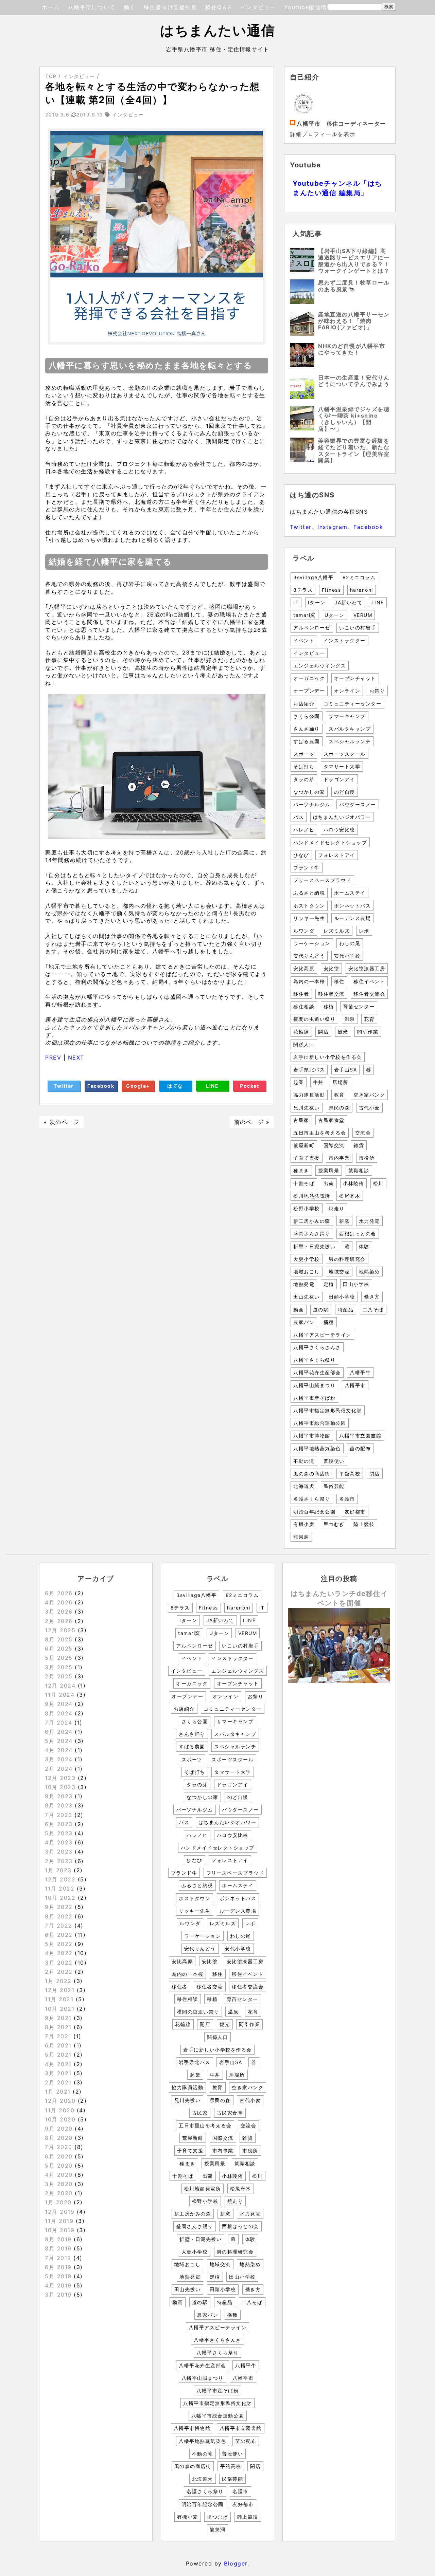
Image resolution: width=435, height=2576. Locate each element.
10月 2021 (60, 2009)
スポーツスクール (345, 754)
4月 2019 (58, 2285)
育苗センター (359, 1006)
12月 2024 (60, 1686)
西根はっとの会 (358, 1234)
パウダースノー (358, 804)
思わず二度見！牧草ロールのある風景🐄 (354, 286)
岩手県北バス (309, 1070)
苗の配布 (360, 1448)
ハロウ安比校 (339, 830)
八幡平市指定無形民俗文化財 (328, 1410)
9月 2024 (59, 1704)
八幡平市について (92, 7)
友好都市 (355, 1512)
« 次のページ (62, 1122)
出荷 (329, 1183)
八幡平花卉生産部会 (317, 1372)
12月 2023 (60, 1778)
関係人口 (304, 1044)
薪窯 (344, 1221)
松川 (378, 1183)
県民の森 (339, 1108)
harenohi (362, 590)
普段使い (334, 1461)
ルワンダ (304, 931)
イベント (304, 640)
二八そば (373, 1310)
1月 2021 (58, 2092)
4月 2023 (59, 1842)
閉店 (375, 1474)
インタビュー (258, 7)
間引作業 (368, 1032)
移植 (329, 1006)
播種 (329, 1322)
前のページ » (252, 1122)
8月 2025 (59, 1639)
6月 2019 (58, 2267)
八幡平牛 (360, 1372)
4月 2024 (59, 1750)
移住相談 (304, 1006)
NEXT (76, 1057)
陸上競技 (364, 1524)
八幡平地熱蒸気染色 (317, 1448)
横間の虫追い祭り (314, 1019)
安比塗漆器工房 (367, 968)
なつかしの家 (309, 792)
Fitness (332, 590)
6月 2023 (59, 1824)
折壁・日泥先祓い (314, 1246)
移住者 (301, 994)
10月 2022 (60, 1898)
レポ (364, 931)
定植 (329, 1284)
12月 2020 (60, 2101)
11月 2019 (59, 2221)
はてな (175, 1086)
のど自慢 (345, 792)
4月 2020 (59, 2175)
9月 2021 (58, 2018)
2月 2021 (58, 2082)
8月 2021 (58, 2027)
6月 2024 (59, 1732)
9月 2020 (59, 2129)
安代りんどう (309, 956)
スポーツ (304, 754)
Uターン (334, 615)
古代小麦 (369, 1108)
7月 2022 (59, 1926)
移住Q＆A (219, 7)
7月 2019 (58, 2258)
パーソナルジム (312, 804)
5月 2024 (59, 1741)
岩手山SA (346, 1070)
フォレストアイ (337, 855)
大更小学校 (307, 1259)
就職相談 (359, 1170)
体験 (364, 1246)
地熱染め (369, 1272)
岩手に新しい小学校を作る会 (328, 1057)
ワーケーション (312, 943)
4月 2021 (58, 2064)
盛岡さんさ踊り (312, 1234)
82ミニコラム (359, 577)
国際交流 (334, 1145)
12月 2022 (60, 1879)
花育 (369, 1019)
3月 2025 (59, 1667)
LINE (212, 1086)
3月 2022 (59, 1963)
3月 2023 (59, 1852)
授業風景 (329, 1170)
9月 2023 (59, 1796)
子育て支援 (307, 1158)
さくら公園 (307, 716)
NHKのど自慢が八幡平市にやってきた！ (352, 349)
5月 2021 (58, 2055)
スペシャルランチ (350, 741)
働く (130, 7)
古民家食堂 (331, 1120)
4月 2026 (59, 1602)
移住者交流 (331, 994)
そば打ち (304, 766)
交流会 (363, 1133)
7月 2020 (59, 2147)
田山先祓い (307, 1297)
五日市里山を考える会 (320, 1133)
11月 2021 (59, 1999)
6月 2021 (58, 2045)
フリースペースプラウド (322, 880)
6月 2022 (59, 1935)
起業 (299, 1082)
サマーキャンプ (347, 716)
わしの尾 (350, 943)
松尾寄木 (350, 1196)
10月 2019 (60, 2230)
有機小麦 (304, 1524)
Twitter (64, 1086)
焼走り (337, 1208)
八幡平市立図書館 (360, 1436)
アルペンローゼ (312, 628)
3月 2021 (58, 2073)
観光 (343, 1032)
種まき (301, 1170)
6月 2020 (59, 2156)
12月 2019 (60, 2212)
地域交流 (339, 1272)
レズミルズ (337, 931)
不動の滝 (304, 1461)
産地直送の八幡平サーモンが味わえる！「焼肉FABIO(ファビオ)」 (354, 321)
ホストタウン (309, 906)
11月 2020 (60, 2110)
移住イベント (369, 981)
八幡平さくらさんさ (317, 1347)
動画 (299, 1310)
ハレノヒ (304, 830)
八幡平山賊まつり (314, 1385)
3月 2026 (59, 1612)
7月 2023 (59, 1815)
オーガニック (309, 678)
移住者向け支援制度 (171, 7)
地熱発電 (304, 1284)
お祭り (377, 691)
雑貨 (359, 1145)
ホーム (51, 7)
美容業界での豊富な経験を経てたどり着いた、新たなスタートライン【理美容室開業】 (354, 450)
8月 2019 (58, 2248)
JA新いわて (348, 602)
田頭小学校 (342, 1297)
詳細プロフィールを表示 (323, 134)
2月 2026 (59, 1621)
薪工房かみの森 (312, 1221)
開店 (323, 1032)
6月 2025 (59, 1649)
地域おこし (307, 1272)
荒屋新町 (304, 1145)
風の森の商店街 (312, 1474)
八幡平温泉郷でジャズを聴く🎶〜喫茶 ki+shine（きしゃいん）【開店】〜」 (354, 419)
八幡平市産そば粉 (314, 1398)
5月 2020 (59, 2166)
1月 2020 (58, 2202)
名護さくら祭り (312, 1499)
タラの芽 (304, 779)
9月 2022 (59, 1907)
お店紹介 (304, 704)
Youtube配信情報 (309, 7)
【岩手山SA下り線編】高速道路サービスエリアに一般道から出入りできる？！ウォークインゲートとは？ (354, 261)
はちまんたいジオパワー (342, 817)
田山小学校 (356, 1284)
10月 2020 (60, 2119)
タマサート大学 (342, 766)
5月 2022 (59, 1944)
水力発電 (369, 1221)
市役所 (367, 1158)
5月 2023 (59, 1833)
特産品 (346, 1310)
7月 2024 (59, 1723)
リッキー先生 (309, 918)
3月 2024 (59, 1759)
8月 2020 (59, 2138)
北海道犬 (304, 1486)
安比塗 (332, 968)
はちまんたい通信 (217, 30)
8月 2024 (59, 1713)
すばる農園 (307, 741)
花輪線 (301, 1032)
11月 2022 (60, 1889)
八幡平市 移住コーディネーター (341, 124)
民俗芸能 (334, 1486)
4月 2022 (59, 1953)
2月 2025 (59, 1676)
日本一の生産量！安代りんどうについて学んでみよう (354, 381)
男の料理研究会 (347, 1259)
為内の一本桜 (309, 981)
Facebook (101, 1086)
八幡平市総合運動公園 (320, 1423)
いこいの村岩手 (358, 628)
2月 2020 (59, 2193)
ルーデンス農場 (353, 918)
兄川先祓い (307, 1108)
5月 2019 (58, 2276)
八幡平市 (355, 1385)
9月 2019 (58, 2239)
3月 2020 (59, 2184)
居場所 (340, 1082)
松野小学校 (307, 1208)
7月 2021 (58, 2036)
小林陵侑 (353, 1183)
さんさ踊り (307, 729)
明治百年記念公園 (314, 1512)
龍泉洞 (301, 1537)
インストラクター (345, 640)
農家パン (304, 1322)
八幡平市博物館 (312, 1436)
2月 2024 (59, 1769)
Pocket (249, 1086)
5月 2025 (59, 1658)
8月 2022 (59, 1916)
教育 (339, 1095)
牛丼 (318, 1082)
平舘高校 (350, 1474)
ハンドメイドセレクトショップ (330, 842)
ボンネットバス (353, 906)
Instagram (333, 527)
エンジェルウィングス (320, 666)
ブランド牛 (307, 868)
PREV (53, 1057)
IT (296, 602)
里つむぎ (334, 1524)
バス (299, 817)
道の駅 (321, 1310)
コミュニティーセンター (353, 704)
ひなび (301, 855)
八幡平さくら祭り (314, 1360)
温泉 (350, 1019)
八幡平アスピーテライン (322, 1335)
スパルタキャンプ (350, 729)
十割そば (304, 1183)
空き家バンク (369, 1095)
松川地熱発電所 (312, 1196)
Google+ (138, 1086)
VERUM (363, 615)
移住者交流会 (369, 994)
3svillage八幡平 (313, 577)
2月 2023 (59, 1861)
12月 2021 (60, 1990)
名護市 (347, 1499)
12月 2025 (60, 1630)
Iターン (317, 602)
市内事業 (339, 1158)
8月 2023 (59, 1805)
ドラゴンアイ (339, 779)
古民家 (301, 1120)
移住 (339, 981)
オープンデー (309, 691)
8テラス (303, 590)
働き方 (372, 1297)
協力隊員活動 (309, 1095)
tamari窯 (304, 615)
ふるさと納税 (309, 893)
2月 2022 (59, 1972)
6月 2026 (59, 1593)
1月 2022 (58, 1981)
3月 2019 (58, 2295)
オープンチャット (355, 678)
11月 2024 (60, 1695)
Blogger (236, 2563)
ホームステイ (350, 893)
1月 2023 (58, 1870)
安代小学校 (347, 956)
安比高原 (304, 968)
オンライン (347, 691)
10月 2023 (60, 1787)
